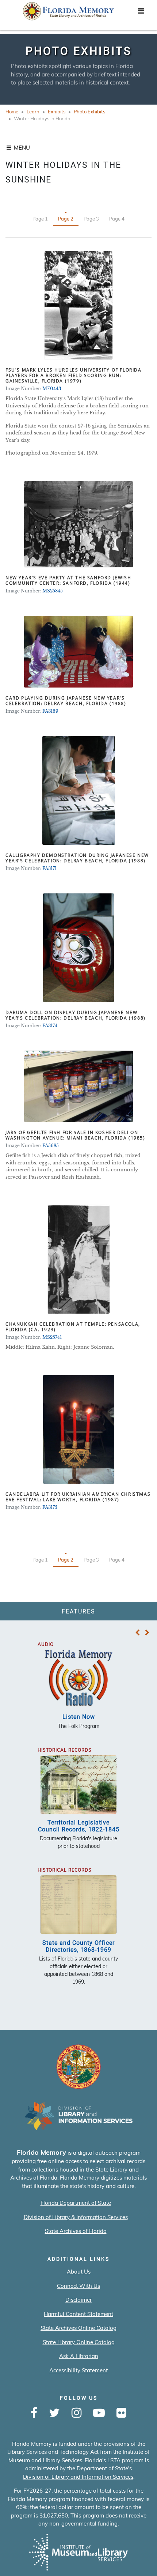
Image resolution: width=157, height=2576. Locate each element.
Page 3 (91, 219)
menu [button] (21, 148)
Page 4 (117, 219)
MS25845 (53, 591)
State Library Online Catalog (79, 2342)
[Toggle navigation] (141, 13)
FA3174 (50, 1026)
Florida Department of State (76, 2203)
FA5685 (51, 1146)
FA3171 (49, 868)
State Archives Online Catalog (78, 2328)
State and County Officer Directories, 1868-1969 (78, 1946)
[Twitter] (54, 2413)
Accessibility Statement (78, 2370)
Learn (33, 112)
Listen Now (79, 1717)
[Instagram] (76, 2413)
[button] (137, 1633)
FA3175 (50, 1507)
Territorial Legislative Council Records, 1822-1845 (79, 1826)
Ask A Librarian (79, 2356)
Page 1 (40, 219)
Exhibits (57, 112)
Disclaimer (78, 2300)
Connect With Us (78, 2286)
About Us (79, 2272)
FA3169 (50, 711)
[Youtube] (99, 2413)
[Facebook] (34, 2413)
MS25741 (52, 1337)
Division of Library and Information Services (78, 2477)
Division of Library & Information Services (76, 2217)
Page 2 (66, 219)
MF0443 (52, 389)
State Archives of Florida (76, 2231)
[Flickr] (121, 2413)
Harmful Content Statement (78, 2314)
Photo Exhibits (89, 112)
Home (12, 112)
